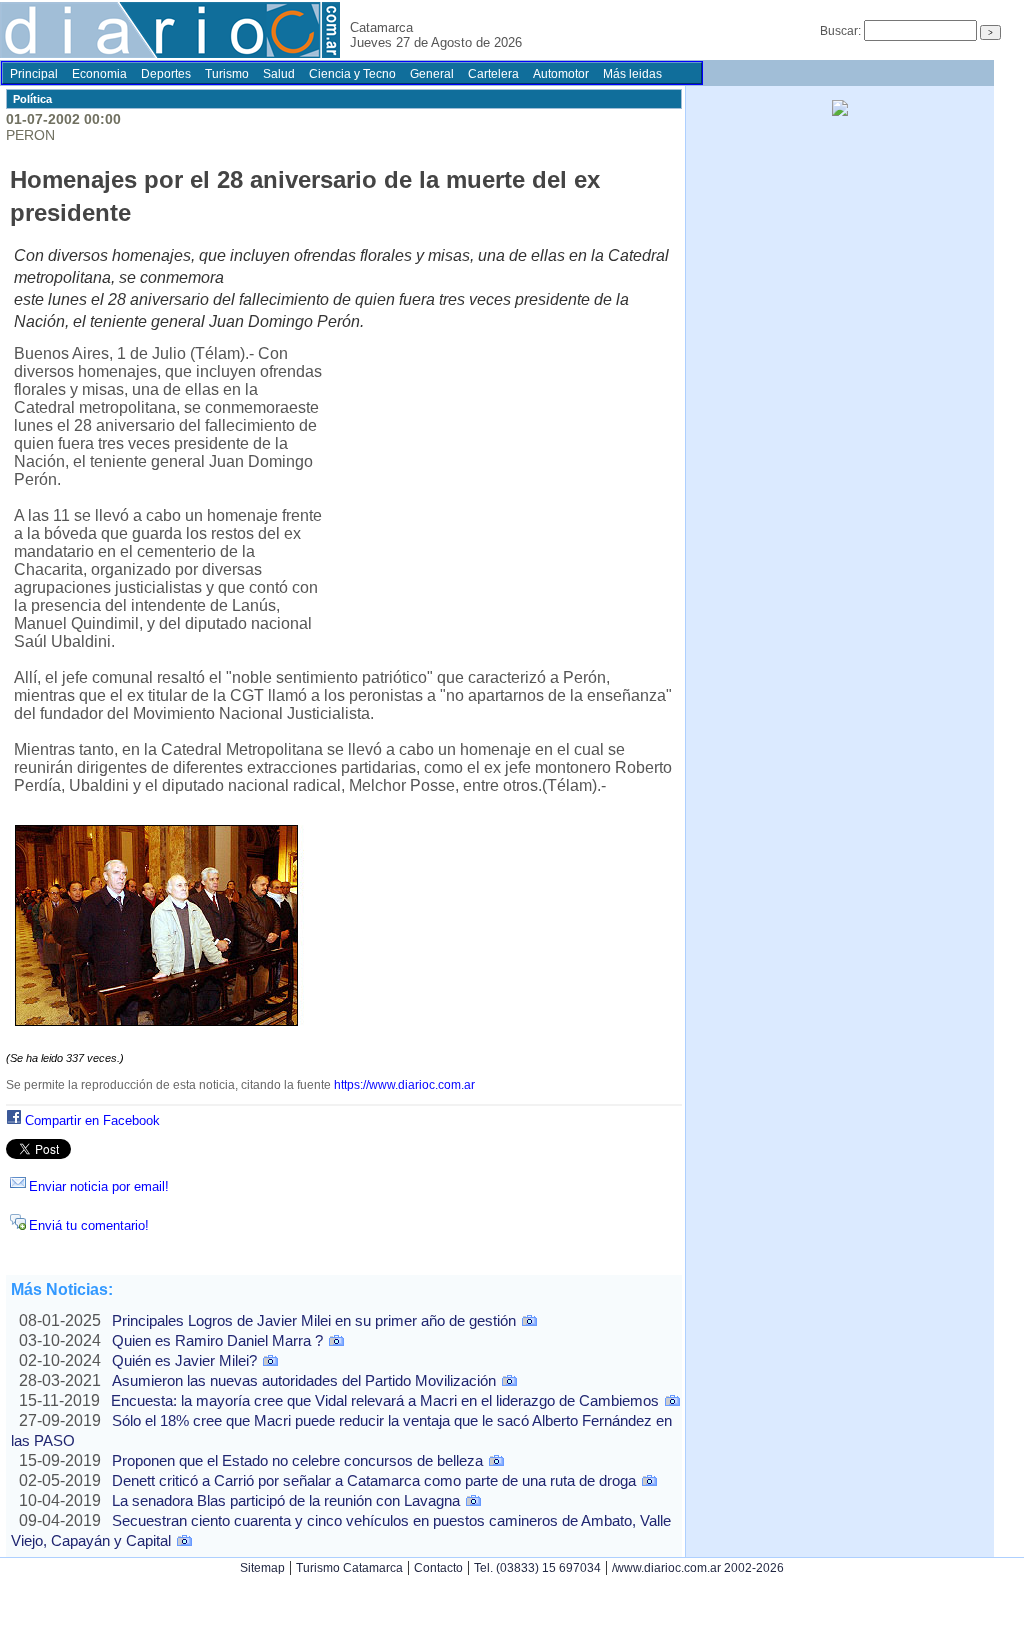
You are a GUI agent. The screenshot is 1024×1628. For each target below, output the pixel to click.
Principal (34, 74)
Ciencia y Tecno (352, 74)
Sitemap (262, 1568)
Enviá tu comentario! (89, 1225)
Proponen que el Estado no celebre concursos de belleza (297, 1460)
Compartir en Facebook (92, 1120)
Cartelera (493, 74)
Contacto (438, 1568)
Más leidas (632, 74)
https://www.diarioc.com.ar (404, 1085)
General (432, 74)
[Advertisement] (498, 493)
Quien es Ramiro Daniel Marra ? (217, 1340)
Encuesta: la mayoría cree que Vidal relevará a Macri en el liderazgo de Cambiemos (385, 1400)
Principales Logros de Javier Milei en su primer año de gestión (314, 1320)
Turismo (227, 74)
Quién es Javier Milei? (184, 1360)
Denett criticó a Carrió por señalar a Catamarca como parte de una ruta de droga (374, 1480)
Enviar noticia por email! (99, 1186)
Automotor (561, 74)
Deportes (166, 74)
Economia (99, 74)
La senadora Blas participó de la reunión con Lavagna (286, 1500)
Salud (279, 74)
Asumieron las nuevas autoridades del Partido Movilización (304, 1380)
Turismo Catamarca (349, 1568)
